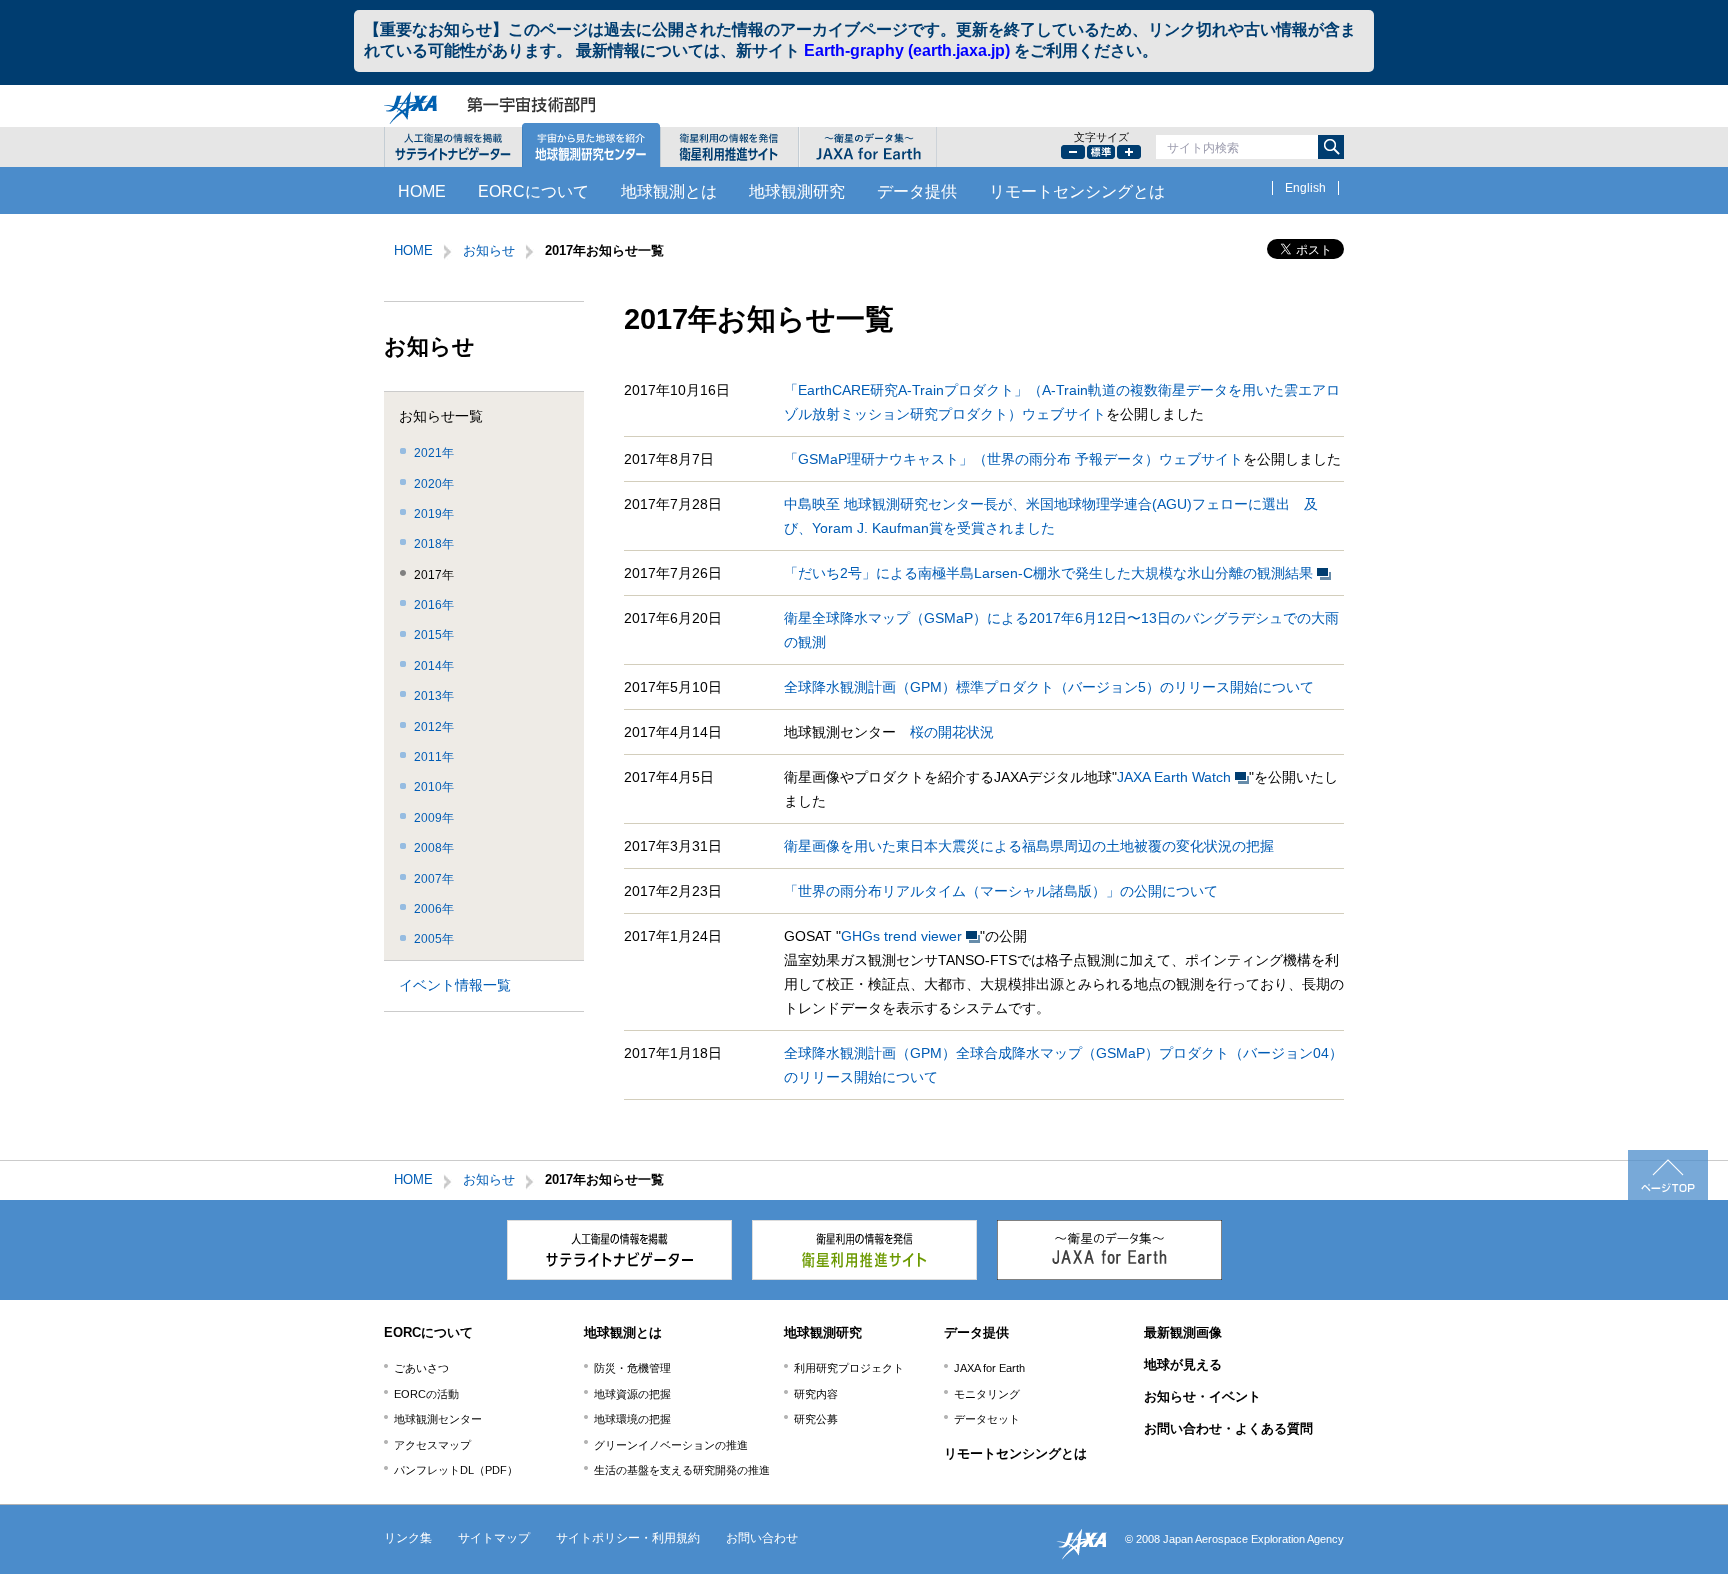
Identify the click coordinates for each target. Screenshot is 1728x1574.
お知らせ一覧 (441, 416)
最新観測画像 (1183, 1332)
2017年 (434, 575)
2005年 (434, 939)
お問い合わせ (762, 1538)
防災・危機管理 (632, 1368)
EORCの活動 (426, 1394)
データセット (987, 1419)
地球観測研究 (797, 191)
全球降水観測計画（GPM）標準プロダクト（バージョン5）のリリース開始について (1049, 687)
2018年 (434, 544)
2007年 (434, 879)
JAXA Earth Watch (1174, 777)
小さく (1073, 152)
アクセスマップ (432, 1445)
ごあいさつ (421, 1368)
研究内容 (816, 1394)
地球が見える (1183, 1364)
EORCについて (533, 191)
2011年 (434, 757)
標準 (1101, 152)
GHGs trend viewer (901, 936)
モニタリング (987, 1394)
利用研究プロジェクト (849, 1368)
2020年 (434, 484)
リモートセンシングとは (1077, 191)
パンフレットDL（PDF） (456, 1470)
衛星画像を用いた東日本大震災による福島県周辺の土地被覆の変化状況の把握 (1029, 846)
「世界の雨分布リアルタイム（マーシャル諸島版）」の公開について (1001, 891)
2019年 (434, 514)
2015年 (434, 635)
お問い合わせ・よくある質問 (1228, 1428)
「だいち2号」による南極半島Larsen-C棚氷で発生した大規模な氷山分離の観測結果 (1048, 573)
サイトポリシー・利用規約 (628, 1538)
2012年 (434, 727)
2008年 (434, 848)
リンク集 (408, 1538)
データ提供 (917, 191)
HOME (422, 191)
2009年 (434, 818)
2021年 (434, 453)
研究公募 (816, 1419)
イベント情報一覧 (455, 985)
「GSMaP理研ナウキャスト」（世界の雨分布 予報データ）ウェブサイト (1013, 459)
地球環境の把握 (632, 1419)
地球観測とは (669, 191)
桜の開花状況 (952, 732)
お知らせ (489, 250)
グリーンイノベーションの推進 (671, 1445)
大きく (1129, 152)
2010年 (434, 787)
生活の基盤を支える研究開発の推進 (682, 1470)
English (1305, 188)
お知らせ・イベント (1202, 1396)
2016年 (434, 605)
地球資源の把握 (632, 1394)
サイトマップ (494, 1538)
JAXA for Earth (989, 1368)
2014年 (434, 666)
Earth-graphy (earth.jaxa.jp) (907, 50)
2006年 (434, 909)
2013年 (434, 696)
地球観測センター (438, 1419)
